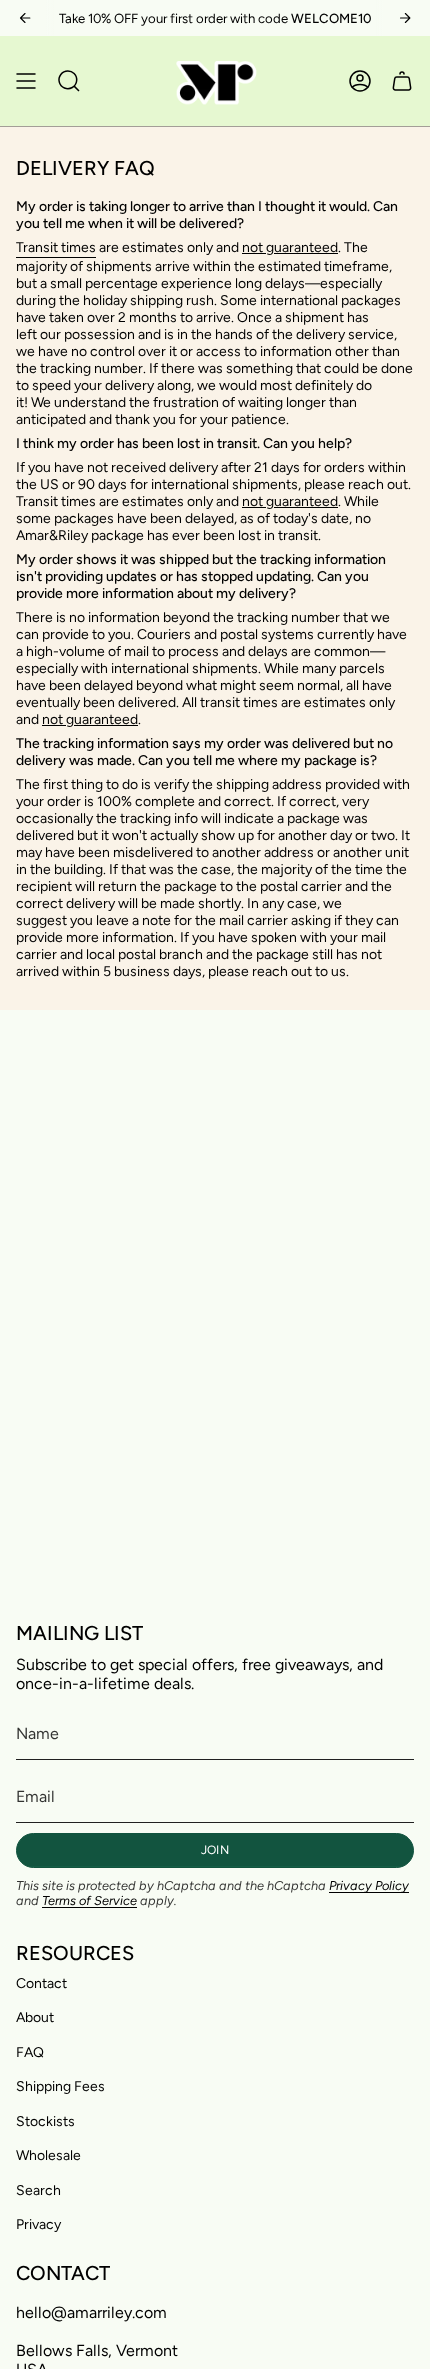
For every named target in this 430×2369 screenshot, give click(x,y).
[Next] (405, 18)
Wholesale (48, 2155)
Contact (41, 1983)
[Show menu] (26, 81)
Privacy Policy (369, 1885)
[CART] (402, 81)
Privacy (38, 2224)
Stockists (45, 2121)
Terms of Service (89, 1900)
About (35, 2017)
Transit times (56, 247)
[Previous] (25, 18)
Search (38, 2190)
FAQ (30, 2052)
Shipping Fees (60, 2086)
